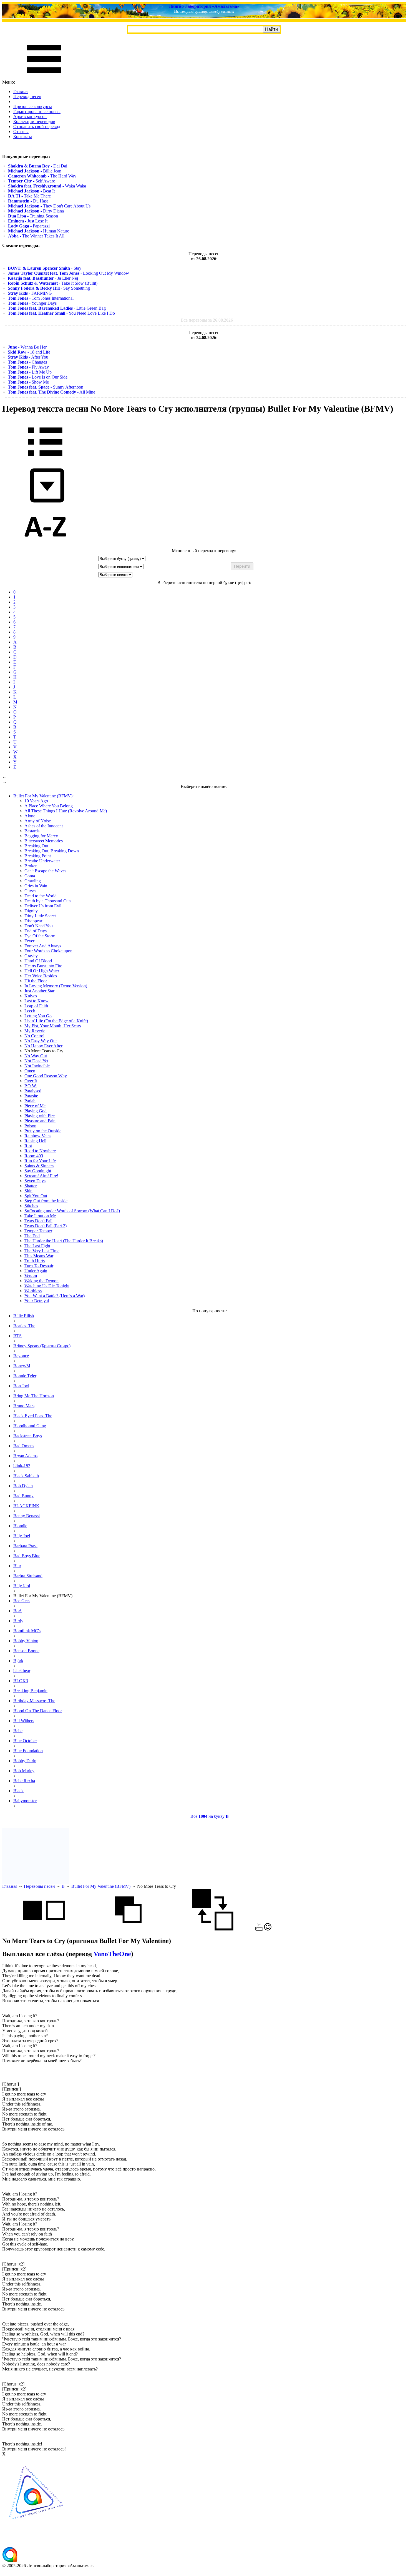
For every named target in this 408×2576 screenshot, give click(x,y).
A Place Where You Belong (49, 806)
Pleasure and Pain (40, 1121)
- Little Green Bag (57, 308)
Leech (30, 1011)
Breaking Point (38, 856)
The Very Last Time (42, 1251)
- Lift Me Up (30, 372)
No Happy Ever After (43, 1046)
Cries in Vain (36, 886)
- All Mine (51, 392)
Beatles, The (24, 1326)
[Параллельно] (44, 1929)
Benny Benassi (27, 1516)
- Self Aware (32, 181)
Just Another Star (39, 991)
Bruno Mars (24, 1406)
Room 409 (34, 1156)
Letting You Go (38, 1016)
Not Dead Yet (36, 1061)
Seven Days (35, 1181)
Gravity (31, 956)
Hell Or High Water (42, 971)
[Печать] (259, 1929)
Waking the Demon (41, 1281)
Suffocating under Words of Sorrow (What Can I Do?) (72, 1211)
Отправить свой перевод (37, 127)
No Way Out (36, 1056)
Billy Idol (22, 1586)
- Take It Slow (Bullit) (53, 283)
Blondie (20, 1526)
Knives (31, 996)
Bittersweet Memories (44, 841)
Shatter (31, 1186)
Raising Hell (35, 1141)
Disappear (33, 921)
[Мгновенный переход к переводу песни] (45, 503)
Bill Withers (24, 1721)
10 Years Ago (36, 801)
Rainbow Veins (38, 1136)
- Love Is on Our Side (38, 377)
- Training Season (33, 216)
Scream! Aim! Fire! (41, 1176)
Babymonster (25, 1801)
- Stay (45, 268)
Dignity (31, 911)
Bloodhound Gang (30, 1426)
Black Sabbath (26, 1476)
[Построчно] (128, 1929)
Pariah (30, 1101)
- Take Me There (29, 196)
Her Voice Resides (41, 976)
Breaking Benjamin (30, 1691)
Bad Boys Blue (27, 1556)
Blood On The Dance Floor (38, 1711)
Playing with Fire (40, 1116)
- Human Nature (39, 231)
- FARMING (30, 293)
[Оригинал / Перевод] (213, 1929)
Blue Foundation (28, 1751)
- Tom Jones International (41, 298)
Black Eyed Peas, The (33, 1416)
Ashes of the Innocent (44, 826)
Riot (28, 1146)
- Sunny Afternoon (46, 387)
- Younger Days (32, 303)
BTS (17, 1336)
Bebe (18, 1731)
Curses (30, 891)
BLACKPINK (26, 1506)
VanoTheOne (112, 1954)
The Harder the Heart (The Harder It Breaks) (64, 1241)
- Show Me (28, 382)
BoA (18, 1611)
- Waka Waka (47, 186)
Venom (31, 1276)
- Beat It (31, 191)
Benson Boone (26, 1651)
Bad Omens (24, 1446)
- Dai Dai (38, 166)
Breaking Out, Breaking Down (52, 851)
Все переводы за (207, 320)
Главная (21, 92)
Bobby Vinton (26, 1641)
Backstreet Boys (28, 1436)
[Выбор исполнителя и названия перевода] (45, 460)
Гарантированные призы (37, 112)
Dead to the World (41, 896)
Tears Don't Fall (38, 1221)
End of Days (36, 931)
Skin (28, 1191)
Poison (30, 1126)
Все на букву (210, 1816)
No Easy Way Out (41, 1041)
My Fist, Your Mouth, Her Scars (53, 1026)
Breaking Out (36, 846)
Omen (30, 1071)
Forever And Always (43, 946)
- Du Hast (28, 201)
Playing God (36, 1111)
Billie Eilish (24, 1316)
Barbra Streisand (28, 1576)
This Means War (39, 1256)
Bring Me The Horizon (34, 1396)
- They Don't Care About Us (49, 206)
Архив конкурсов (30, 117)
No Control (34, 1036)
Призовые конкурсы (33, 107)
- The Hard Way (42, 176)
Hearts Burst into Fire (43, 966)
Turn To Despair (39, 1266)
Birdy (18, 1621)
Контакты (23, 137)
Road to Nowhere (40, 1151)
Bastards (32, 831)
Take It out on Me (40, 1216)
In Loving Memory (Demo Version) (56, 986)
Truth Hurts (35, 1261)
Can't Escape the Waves (45, 871)
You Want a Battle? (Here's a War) (55, 1296)
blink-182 (22, 1466)
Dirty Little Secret (40, 916)
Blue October (25, 1741)
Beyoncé (21, 1356)
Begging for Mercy (41, 836)
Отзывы (21, 132)
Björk (18, 1661)
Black (18, 1791)
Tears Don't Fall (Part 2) (46, 1226)
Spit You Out (36, 1196)
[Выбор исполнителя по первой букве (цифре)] (45, 546)
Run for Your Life (40, 1161)
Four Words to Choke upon (48, 951)
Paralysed (33, 1091)
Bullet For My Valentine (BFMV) (101, 1886)
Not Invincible (37, 1066)
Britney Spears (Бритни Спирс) (42, 1346)
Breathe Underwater (42, 861)
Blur (17, 1566)
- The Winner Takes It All (36, 236)
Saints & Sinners (39, 1166)
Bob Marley (24, 1771)
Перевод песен (27, 97)
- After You (28, 357)
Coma (30, 876)
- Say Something (49, 288)
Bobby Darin (25, 1761)
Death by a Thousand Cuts (48, 901)
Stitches (31, 1206)
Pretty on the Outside (43, 1131)
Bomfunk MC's (27, 1631)
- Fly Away (28, 367)
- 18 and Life (29, 352)
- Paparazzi (29, 226)
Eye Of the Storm (40, 936)
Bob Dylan (23, 1486)
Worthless (33, 1291)
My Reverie (35, 1031)
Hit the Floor (36, 981)
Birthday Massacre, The (34, 1701)
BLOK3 (21, 1681)
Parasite (31, 1096)
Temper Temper (38, 1231)
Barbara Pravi (25, 1546)
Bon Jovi (21, 1386)
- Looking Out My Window (68, 273)
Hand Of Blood (38, 961)
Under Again (36, 1271)
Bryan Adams (25, 1456)
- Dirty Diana (36, 211)
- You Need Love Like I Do (61, 313)
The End (32, 1236)
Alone (30, 816)
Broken (31, 866)
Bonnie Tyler (25, 1376)
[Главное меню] (44, 77)
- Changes (27, 362)
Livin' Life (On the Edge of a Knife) (56, 1021)
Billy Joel (22, 1536)
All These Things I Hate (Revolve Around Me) (66, 811)
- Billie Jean (35, 171)
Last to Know (36, 1001)
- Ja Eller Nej (43, 278)
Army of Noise (38, 821)
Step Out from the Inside (46, 1201)
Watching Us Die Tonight (47, 1286)
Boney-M (22, 1366)
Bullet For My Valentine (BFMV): (43, 796)
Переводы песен (39, 1886)
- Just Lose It (28, 221)
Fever (29, 941)
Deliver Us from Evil (43, 906)
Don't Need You (39, 926)
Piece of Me (35, 1106)
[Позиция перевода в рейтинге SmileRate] (268, 1929)
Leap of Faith (36, 1006)
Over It (31, 1081)
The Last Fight (37, 1246)
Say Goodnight (38, 1171)
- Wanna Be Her (27, 347)
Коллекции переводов (34, 122)
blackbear (22, 1671)
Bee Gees (22, 1601)
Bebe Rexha (24, 1781)
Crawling (33, 881)
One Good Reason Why (46, 1076)
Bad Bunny (23, 1496)
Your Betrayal (37, 1301)
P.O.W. (31, 1086)
